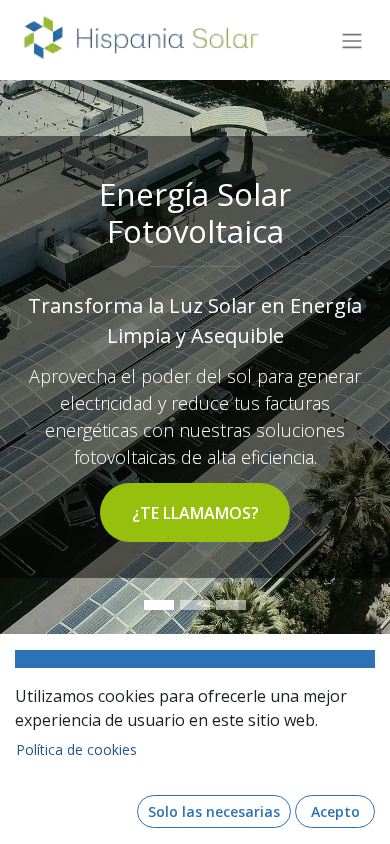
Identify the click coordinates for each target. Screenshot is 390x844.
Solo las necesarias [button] (214, 811)
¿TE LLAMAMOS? (195, 513)
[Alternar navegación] (352, 40)
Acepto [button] (335, 811)
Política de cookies (76, 749)
